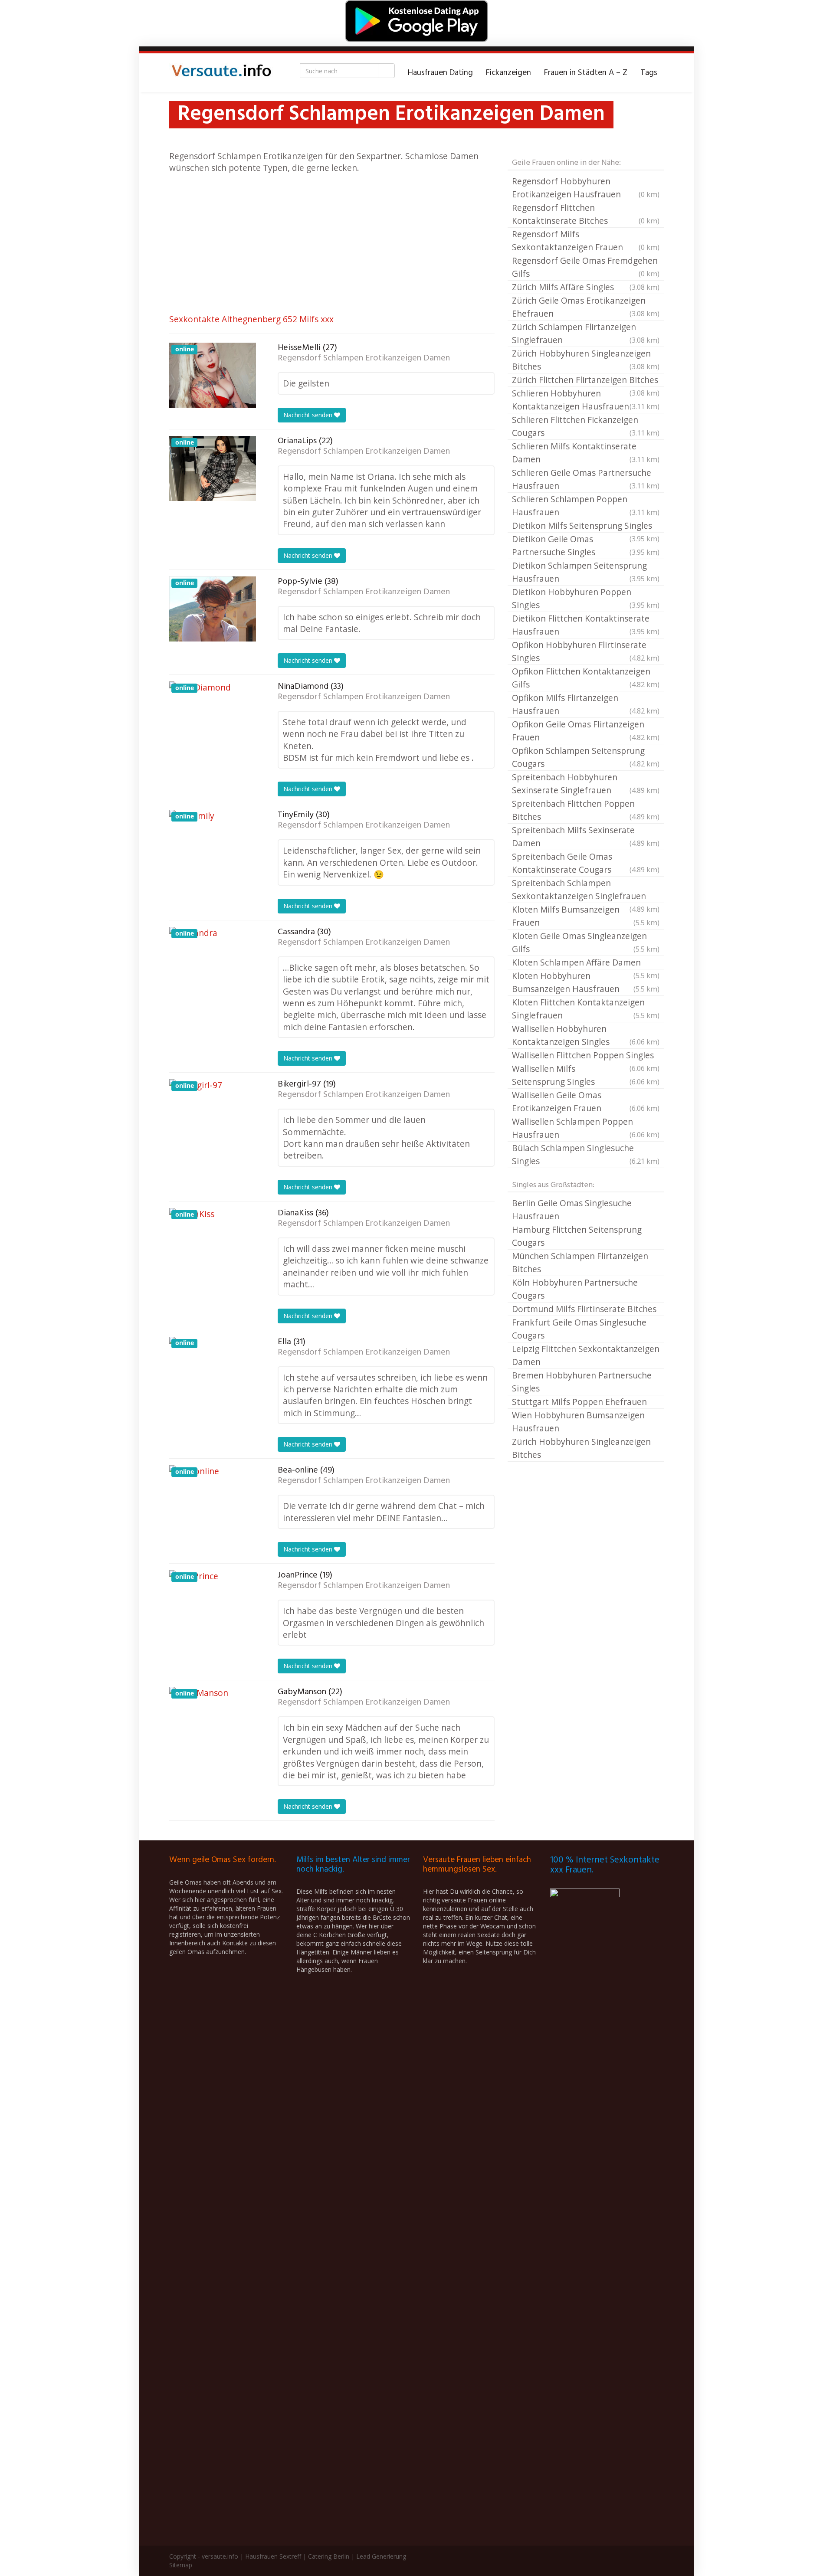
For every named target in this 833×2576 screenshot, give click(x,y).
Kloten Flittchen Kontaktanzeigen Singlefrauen (586, 1009)
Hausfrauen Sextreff (273, 2556)
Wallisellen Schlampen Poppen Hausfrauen (586, 1128)
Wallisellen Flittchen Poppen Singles (586, 1056)
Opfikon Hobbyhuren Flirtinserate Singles (586, 651)
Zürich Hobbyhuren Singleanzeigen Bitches (586, 360)
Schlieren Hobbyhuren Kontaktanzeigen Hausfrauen (586, 400)
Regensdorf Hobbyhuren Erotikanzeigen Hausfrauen (586, 188)
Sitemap (181, 2565)
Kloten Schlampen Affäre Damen (586, 963)
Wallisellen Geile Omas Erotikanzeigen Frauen (586, 1101)
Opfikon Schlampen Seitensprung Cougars (586, 757)
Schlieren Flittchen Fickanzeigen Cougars (586, 426)
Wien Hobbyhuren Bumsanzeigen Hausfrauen (578, 1422)
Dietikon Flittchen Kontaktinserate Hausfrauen (586, 625)
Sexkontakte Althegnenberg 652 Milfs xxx (251, 319)
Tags (649, 73)
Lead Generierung (381, 2556)
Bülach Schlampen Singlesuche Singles (586, 1154)
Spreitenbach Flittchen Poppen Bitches (586, 810)
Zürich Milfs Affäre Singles (586, 287)
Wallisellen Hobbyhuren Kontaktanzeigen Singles (586, 1035)
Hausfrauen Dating (440, 73)
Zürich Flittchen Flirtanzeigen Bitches (586, 380)
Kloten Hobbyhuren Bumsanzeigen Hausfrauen (586, 982)
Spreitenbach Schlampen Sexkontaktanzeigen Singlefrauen (586, 890)
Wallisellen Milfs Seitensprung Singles (586, 1075)
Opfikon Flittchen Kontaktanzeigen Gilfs (586, 678)
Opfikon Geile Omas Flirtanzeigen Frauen (586, 731)
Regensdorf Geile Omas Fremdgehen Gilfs (586, 267)
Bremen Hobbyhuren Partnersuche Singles (582, 1382)
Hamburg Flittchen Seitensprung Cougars (577, 1236)
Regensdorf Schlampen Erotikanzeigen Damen (364, 358)
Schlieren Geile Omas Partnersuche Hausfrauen (586, 479)
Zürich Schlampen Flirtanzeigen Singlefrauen (586, 333)
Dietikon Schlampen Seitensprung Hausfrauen (586, 572)
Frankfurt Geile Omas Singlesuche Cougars (579, 1329)
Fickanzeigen (508, 73)
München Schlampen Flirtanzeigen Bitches (580, 1262)
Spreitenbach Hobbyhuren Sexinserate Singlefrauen (586, 784)
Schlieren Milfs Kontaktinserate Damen (586, 453)
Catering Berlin (329, 2556)
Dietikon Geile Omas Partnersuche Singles (586, 545)
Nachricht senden (309, 415)
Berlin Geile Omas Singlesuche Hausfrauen (572, 1209)
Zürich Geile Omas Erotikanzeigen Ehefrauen (586, 307)
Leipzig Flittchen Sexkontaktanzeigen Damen (586, 1355)
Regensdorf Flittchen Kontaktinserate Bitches (586, 214)
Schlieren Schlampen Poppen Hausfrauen (586, 506)
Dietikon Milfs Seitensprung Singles (586, 526)
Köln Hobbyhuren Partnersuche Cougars (575, 1289)
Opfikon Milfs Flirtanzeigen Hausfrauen (586, 704)
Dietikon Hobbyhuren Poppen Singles (586, 598)
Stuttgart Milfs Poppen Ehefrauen (579, 1402)
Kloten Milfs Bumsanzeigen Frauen (586, 916)
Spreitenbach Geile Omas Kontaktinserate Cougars (586, 863)
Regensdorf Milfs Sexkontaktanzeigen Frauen (586, 241)
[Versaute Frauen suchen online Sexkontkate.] (221, 73)
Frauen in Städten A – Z (586, 73)
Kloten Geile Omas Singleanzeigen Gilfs (586, 942)
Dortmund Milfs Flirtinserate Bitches (584, 1309)
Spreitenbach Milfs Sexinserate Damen (586, 836)
